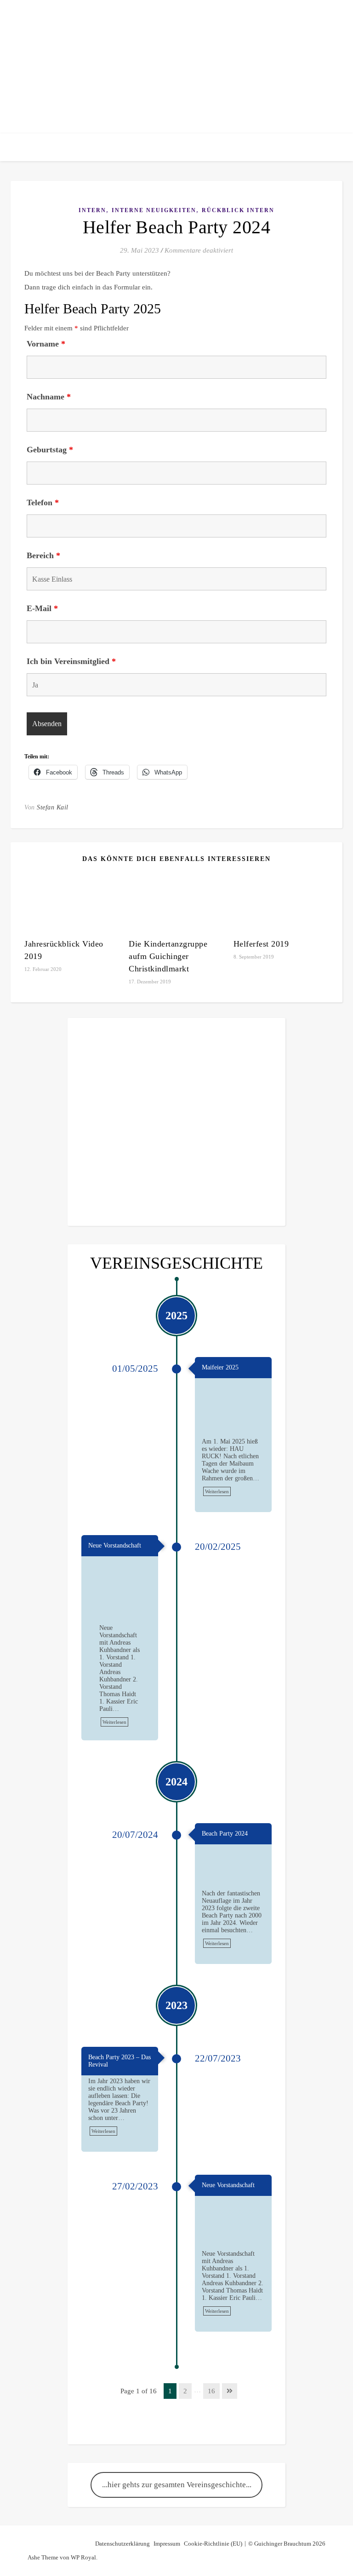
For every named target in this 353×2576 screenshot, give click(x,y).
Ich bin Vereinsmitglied (71, 661)
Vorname (46, 344)
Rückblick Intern (238, 210)
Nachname (49, 397)
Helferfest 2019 (261, 944)
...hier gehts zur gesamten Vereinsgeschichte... (177, 2485)
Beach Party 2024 (225, 1834)
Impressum (167, 2544)
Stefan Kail (53, 807)
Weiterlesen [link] (217, 1491)
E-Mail (42, 608)
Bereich (43, 555)
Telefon (43, 502)
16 (211, 2391)
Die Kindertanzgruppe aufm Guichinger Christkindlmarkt (168, 956)
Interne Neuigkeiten (154, 210)
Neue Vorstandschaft (115, 1545)
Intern (92, 210)
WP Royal (83, 2557)
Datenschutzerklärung (122, 2544)
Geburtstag (50, 450)
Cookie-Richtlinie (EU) (213, 2544)
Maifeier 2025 (220, 1367)
